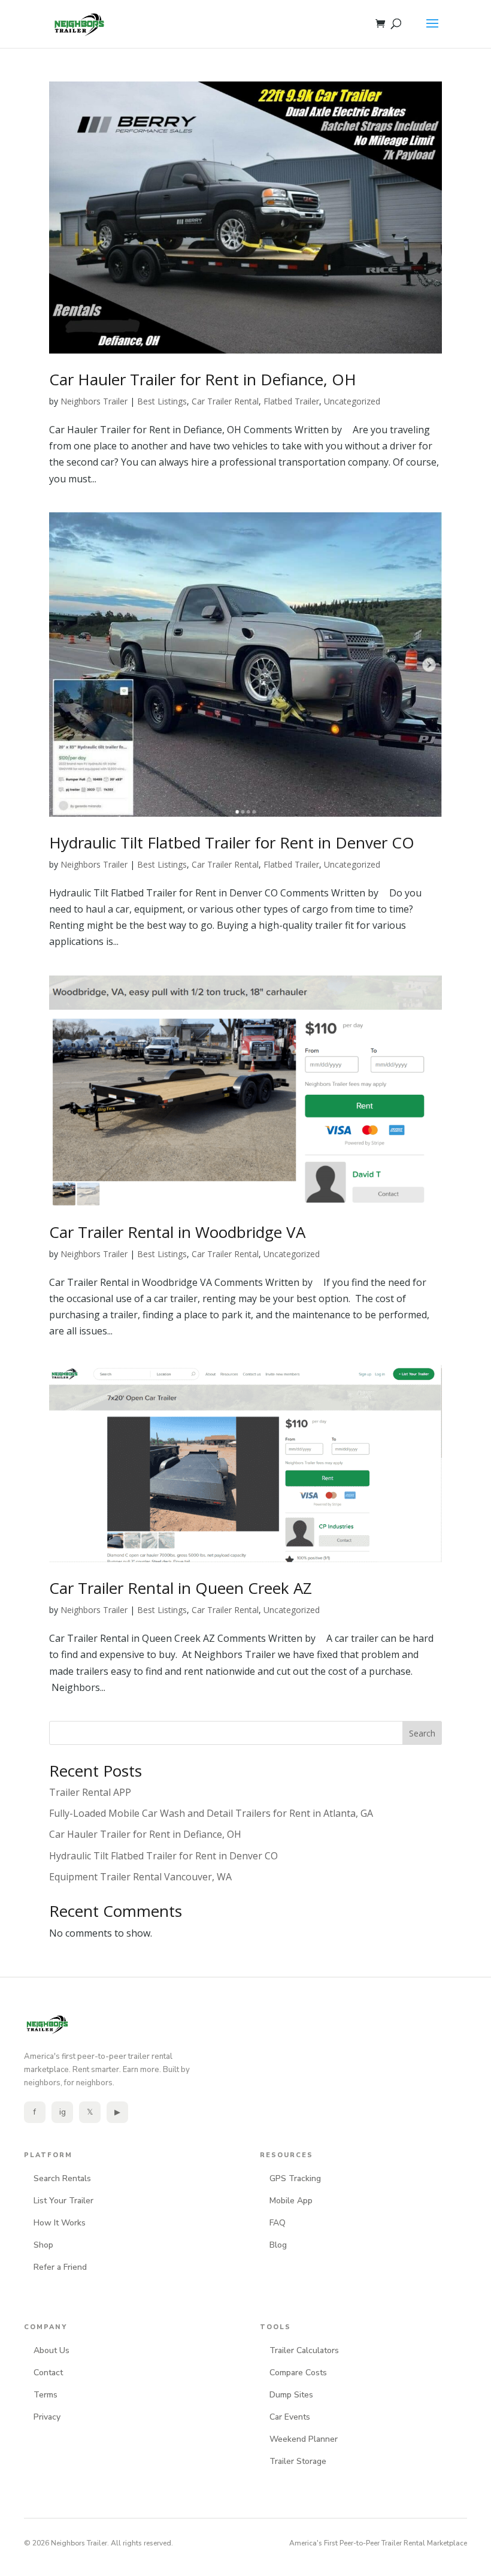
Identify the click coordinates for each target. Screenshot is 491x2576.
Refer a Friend (60, 2267)
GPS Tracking (295, 2178)
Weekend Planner (304, 2439)
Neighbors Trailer (94, 401)
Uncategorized (352, 401)
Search (422, 1733)
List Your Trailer (63, 2201)
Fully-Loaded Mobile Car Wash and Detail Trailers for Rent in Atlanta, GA (211, 1813)
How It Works (60, 2223)
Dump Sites (291, 2395)
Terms (46, 2395)
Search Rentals (62, 2178)
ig (63, 2112)
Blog (278, 2245)
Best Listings (162, 401)
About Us (51, 2350)
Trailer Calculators (304, 2350)
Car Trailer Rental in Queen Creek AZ (181, 1588)
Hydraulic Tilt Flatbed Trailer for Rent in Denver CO (232, 842)
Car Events (290, 2417)
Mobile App (291, 2201)
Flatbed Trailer (291, 401)
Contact (48, 2373)
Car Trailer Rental (225, 401)
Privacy (47, 2417)
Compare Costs (298, 2373)
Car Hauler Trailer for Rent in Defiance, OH (203, 379)
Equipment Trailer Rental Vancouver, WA (140, 1877)
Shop (43, 2245)
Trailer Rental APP (90, 1792)
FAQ (278, 2223)
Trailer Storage (298, 2461)
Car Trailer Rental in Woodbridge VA (177, 1232)
